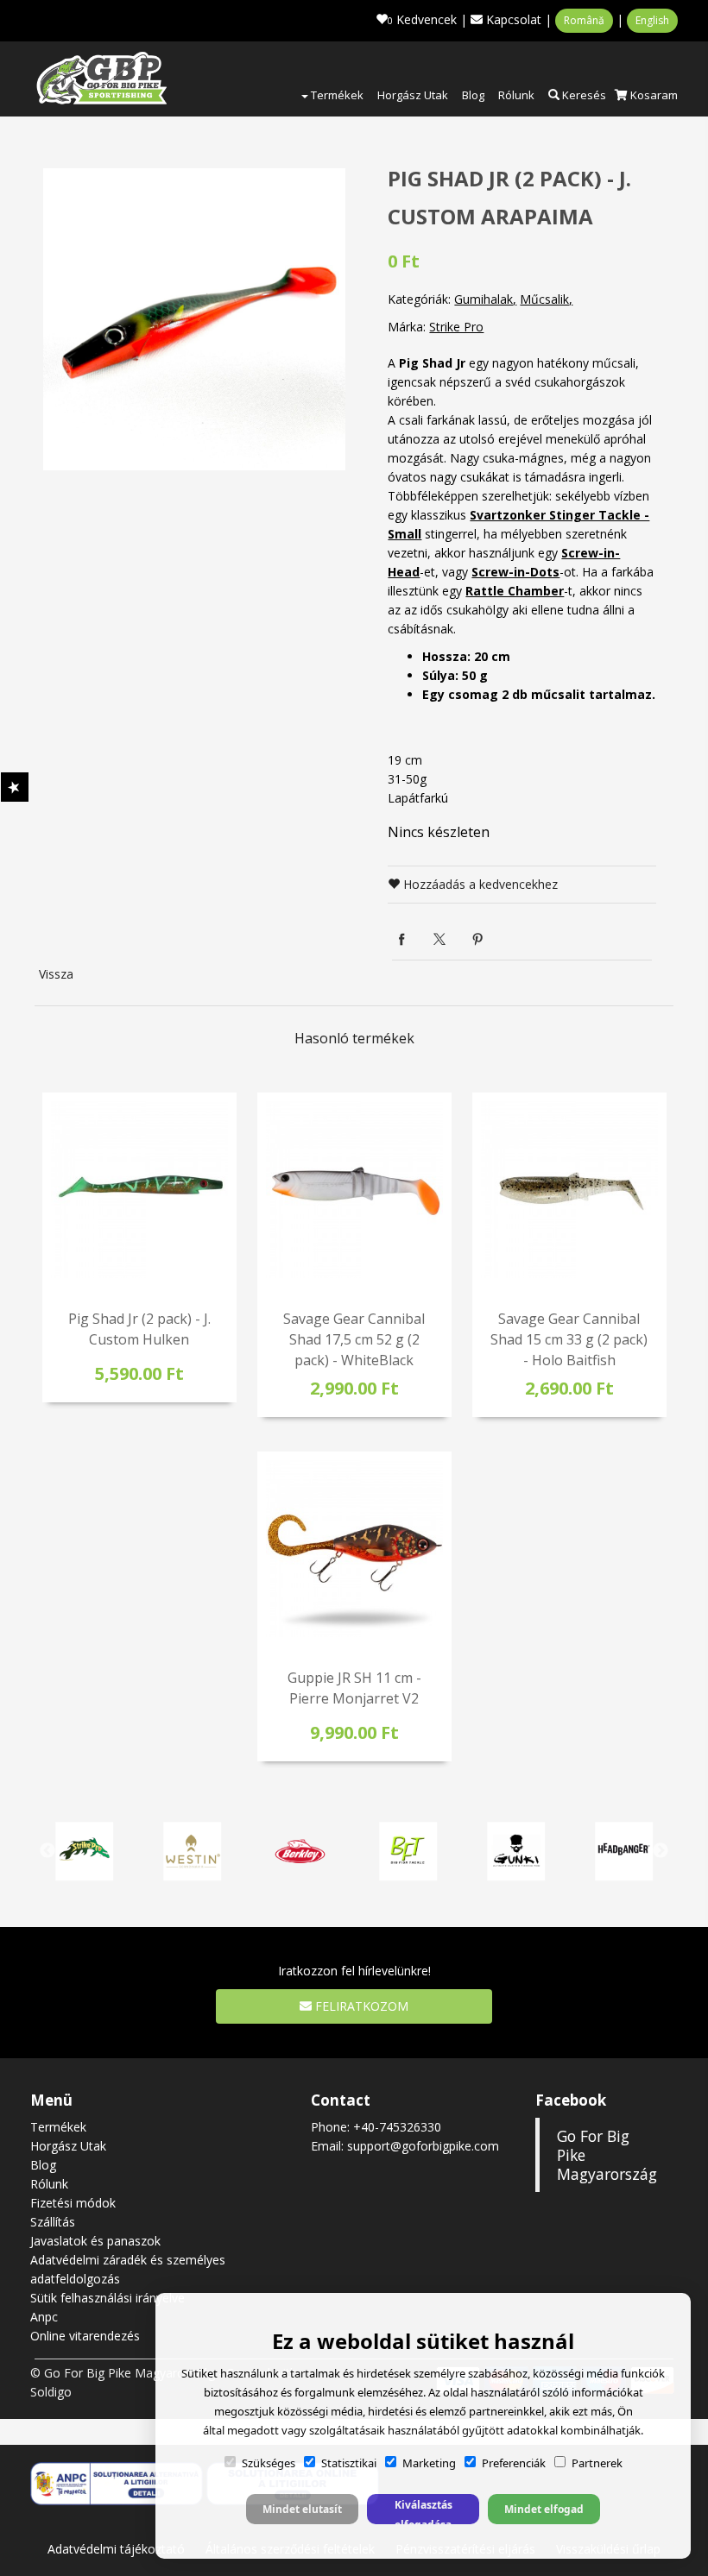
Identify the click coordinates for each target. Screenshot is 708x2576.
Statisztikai (349, 2463)
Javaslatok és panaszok (95, 2241)
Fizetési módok (73, 2203)
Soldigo (51, 2392)
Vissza (56, 974)
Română (584, 20)
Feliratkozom (360, 2006)
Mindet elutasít (302, 2509)
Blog (473, 95)
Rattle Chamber (515, 591)
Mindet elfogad (544, 2509)
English (652, 20)
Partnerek (597, 2463)
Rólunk (516, 95)
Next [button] (661, 1851)
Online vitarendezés (85, 2336)
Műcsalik (544, 299)
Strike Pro (456, 327)
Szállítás (53, 2222)
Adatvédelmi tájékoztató (116, 2549)
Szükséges (269, 2463)
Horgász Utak (413, 95)
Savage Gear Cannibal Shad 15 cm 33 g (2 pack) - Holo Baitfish (569, 1339)
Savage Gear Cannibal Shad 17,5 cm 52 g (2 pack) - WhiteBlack (354, 1339)
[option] (194, 319)
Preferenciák (514, 2463)
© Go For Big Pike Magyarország (123, 2373)
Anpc (44, 2317)
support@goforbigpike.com (423, 2146)
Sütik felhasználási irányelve (107, 2298)
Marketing (429, 2463)
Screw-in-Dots (515, 572)
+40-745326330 (397, 2127)
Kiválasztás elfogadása (424, 2511)
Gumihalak (484, 299)
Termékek (336, 95)
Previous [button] (47, 1851)
